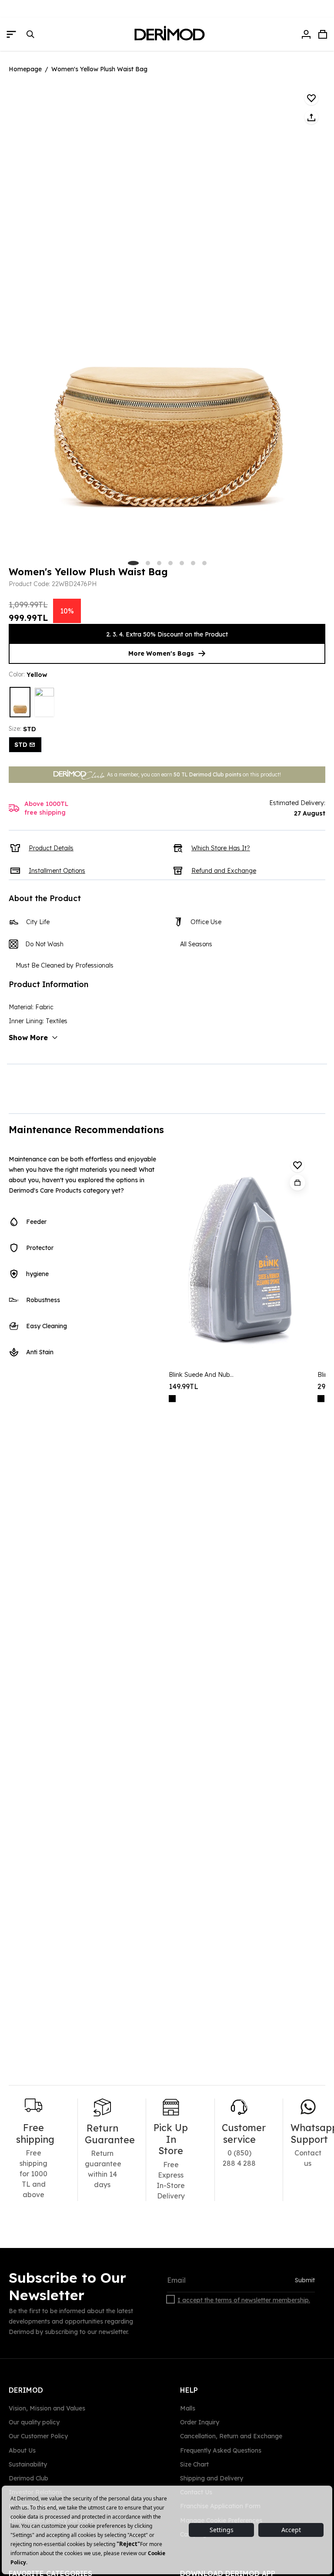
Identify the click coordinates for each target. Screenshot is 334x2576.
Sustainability (28, 2464)
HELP (189, 2390)
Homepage (25, 69)
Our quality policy (34, 2422)
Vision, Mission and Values (47, 2408)
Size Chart (194, 2464)
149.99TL (184, 1386)
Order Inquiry (200, 2422)
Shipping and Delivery (212, 2478)
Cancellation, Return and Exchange (231, 2436)
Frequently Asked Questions (221, 2450)
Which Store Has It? (221, 848)
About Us (22, 2450)
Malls (188, 2408)
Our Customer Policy (38, 2436)
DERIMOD (26, 2390)
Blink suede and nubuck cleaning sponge (202, 1375)
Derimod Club (28, 2478)
